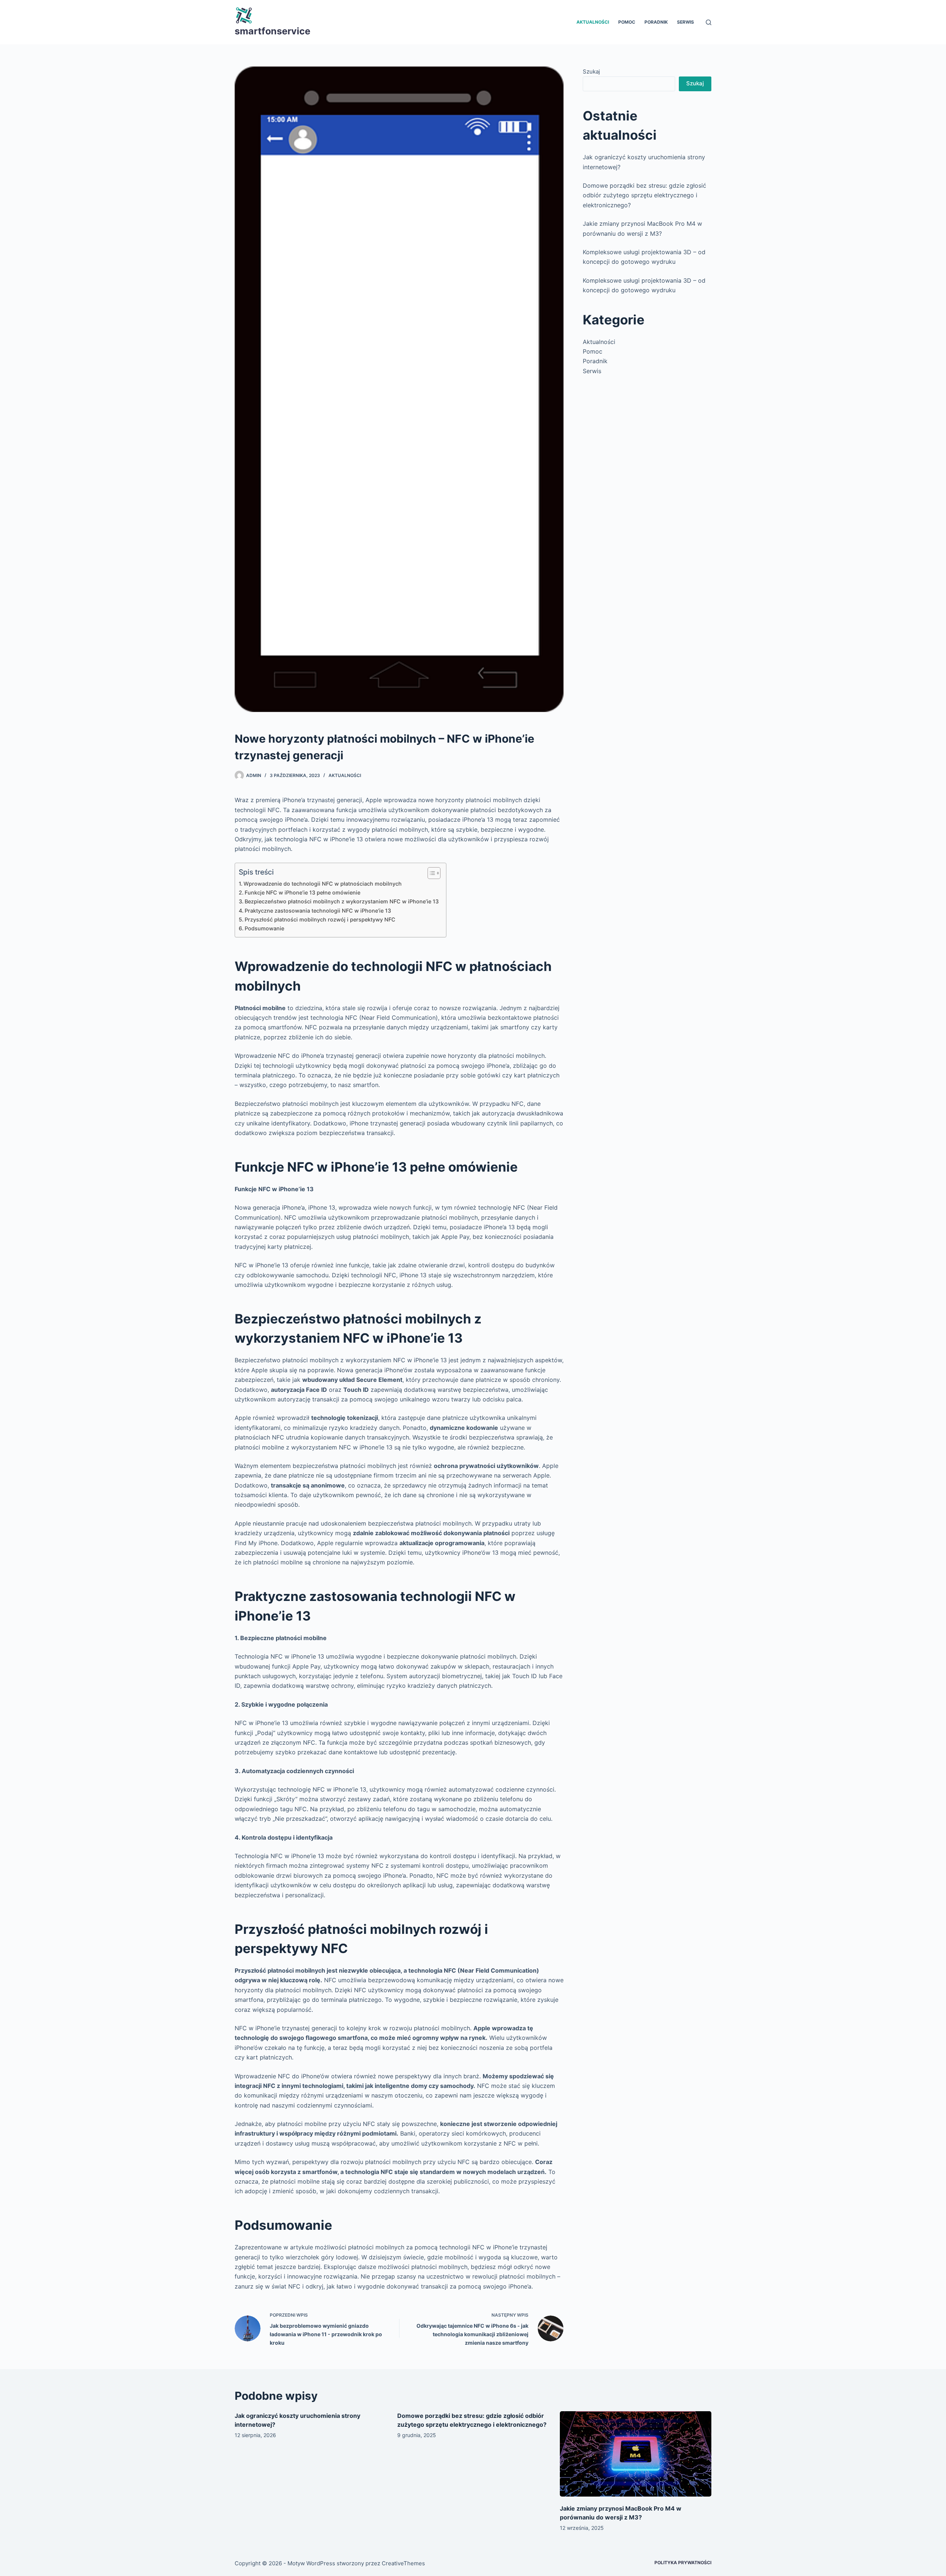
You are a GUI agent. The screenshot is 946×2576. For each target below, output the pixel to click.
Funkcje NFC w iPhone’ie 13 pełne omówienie (302, 892)
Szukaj (591, 71)
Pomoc (627, 22)
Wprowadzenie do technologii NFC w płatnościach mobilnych (323, 884)
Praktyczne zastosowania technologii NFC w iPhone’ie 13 (318, 911)
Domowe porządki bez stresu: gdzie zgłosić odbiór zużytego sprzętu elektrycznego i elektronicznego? (644, 195)
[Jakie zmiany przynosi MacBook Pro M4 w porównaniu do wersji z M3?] (636, 2454)
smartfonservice (273, 31)
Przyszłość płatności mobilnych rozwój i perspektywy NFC (320, 919)
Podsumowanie (264, 928)
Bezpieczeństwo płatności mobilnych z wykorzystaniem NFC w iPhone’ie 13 (342, 901)
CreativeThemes (403, 2563)
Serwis (685, 22)
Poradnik (656, 22)
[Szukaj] (709, 22)
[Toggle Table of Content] (430, 873)
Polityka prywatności (683, 2563)
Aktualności (593, 22)
